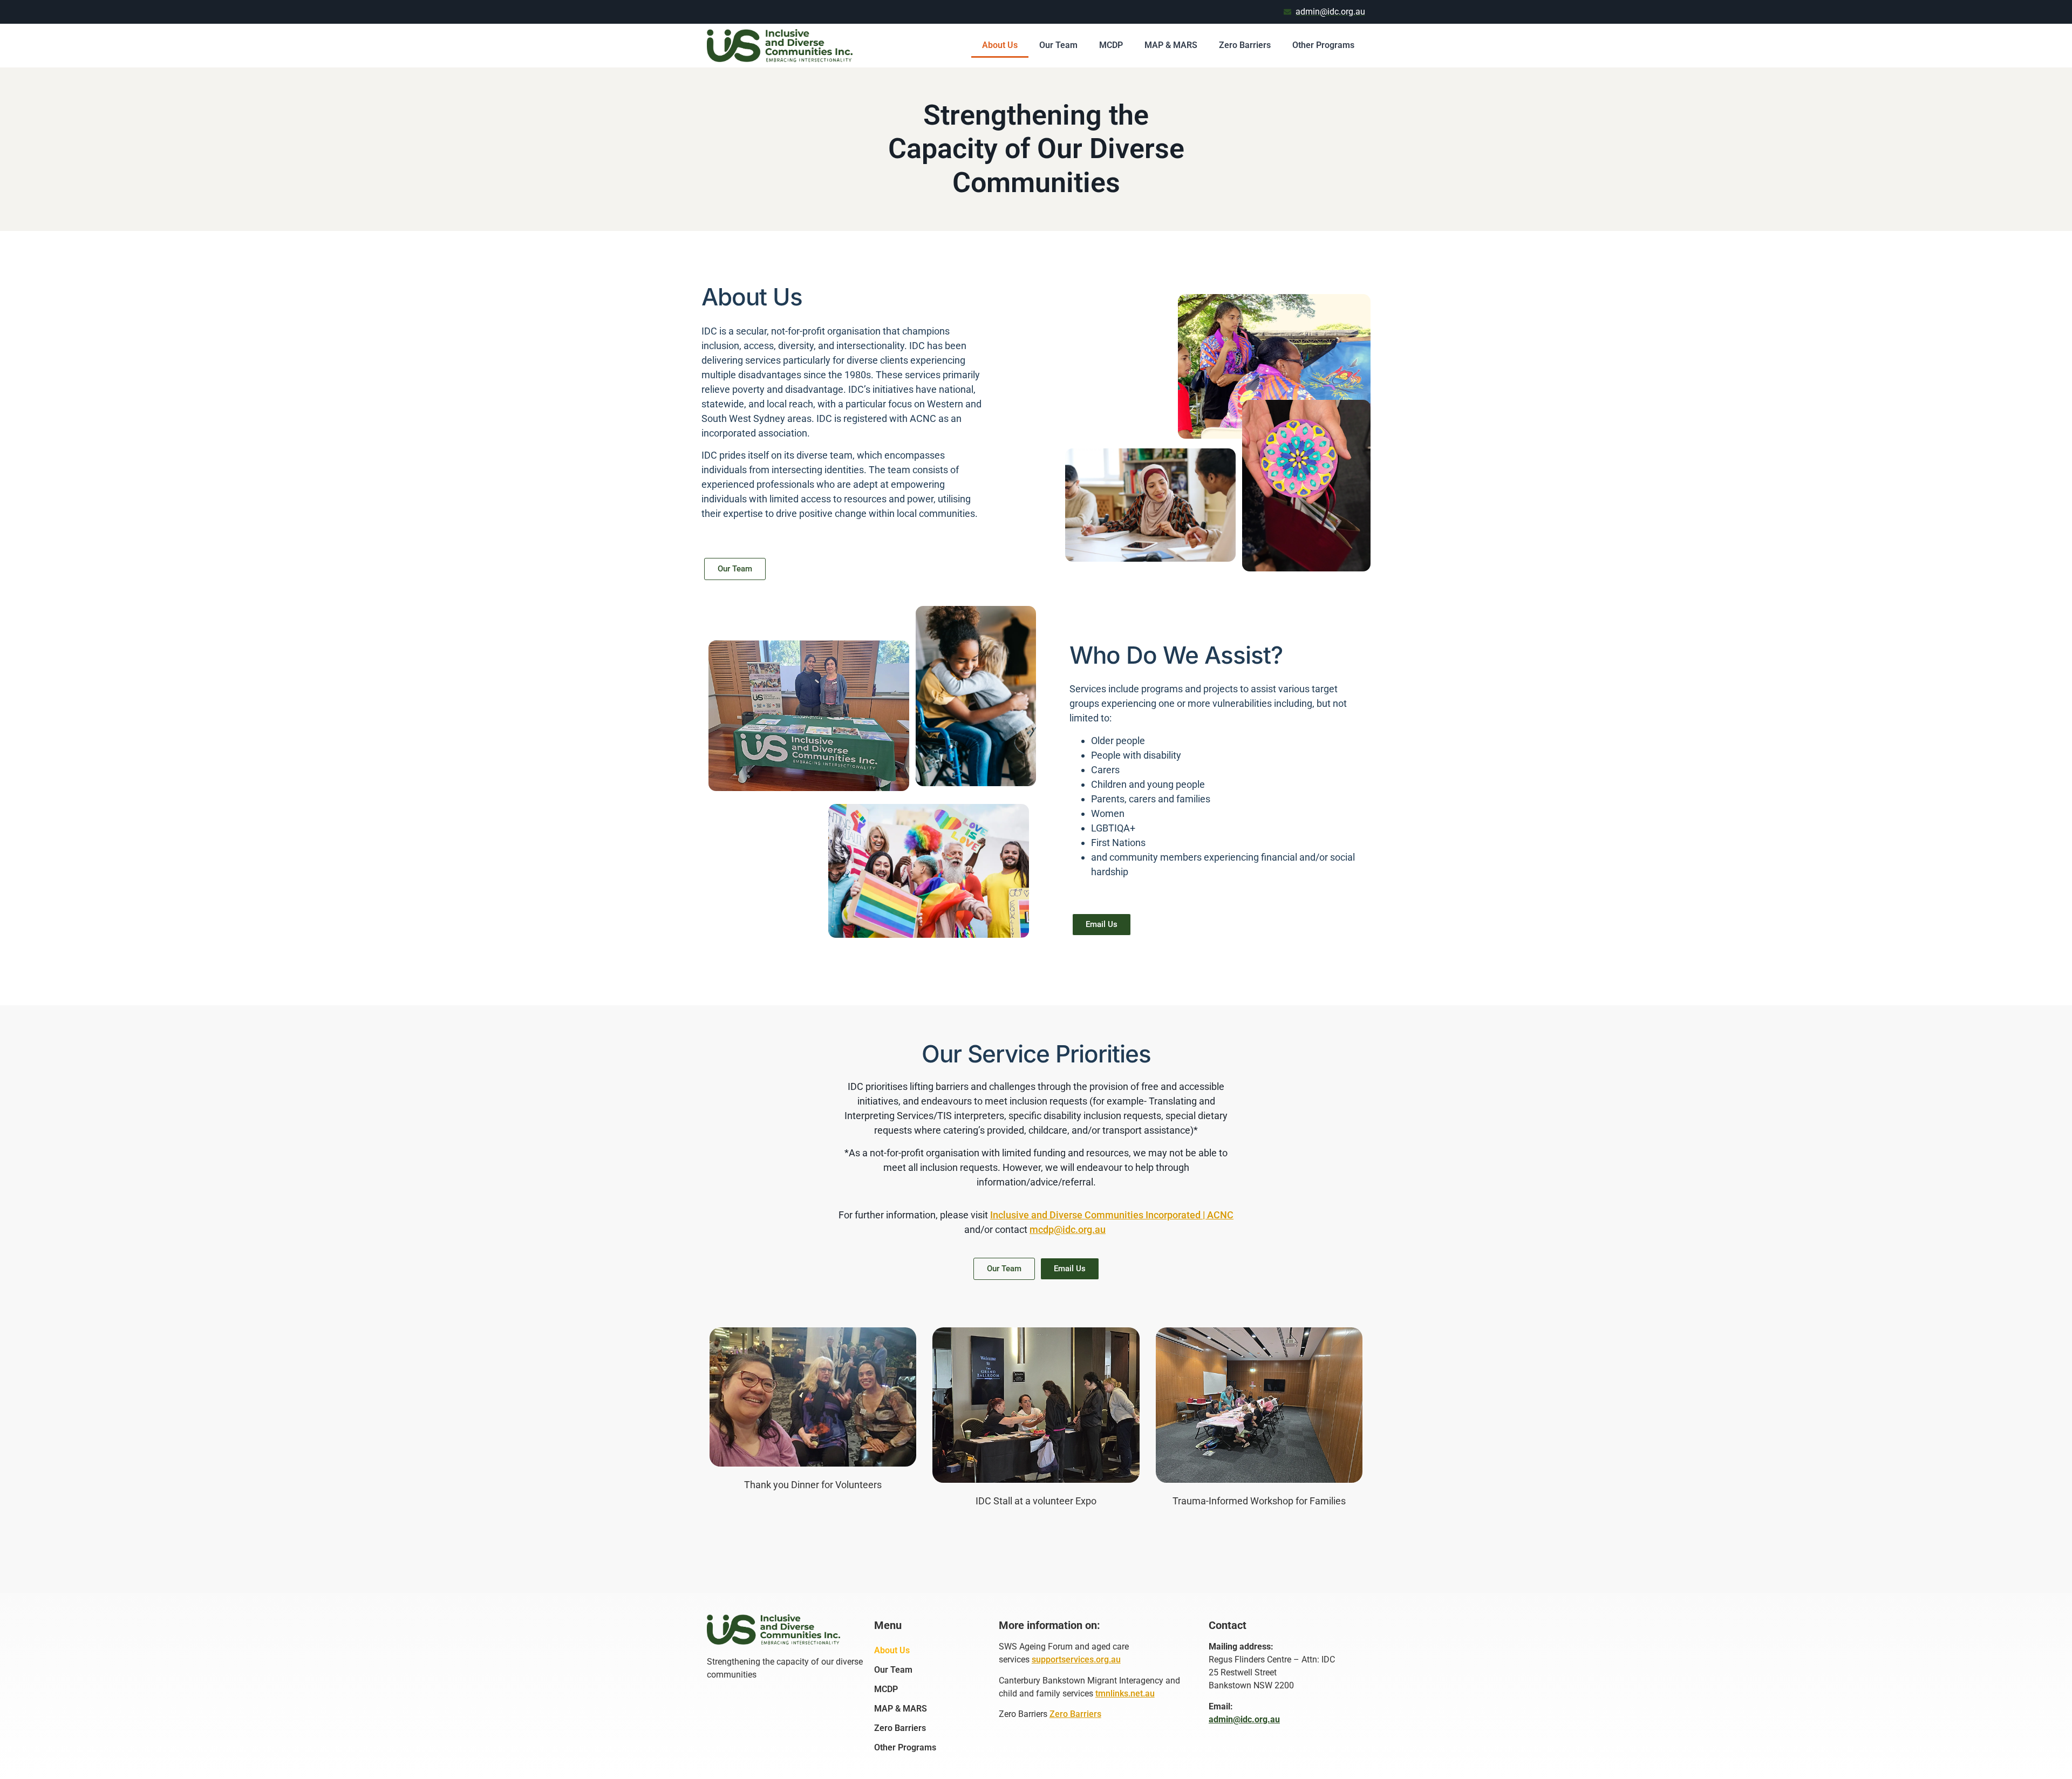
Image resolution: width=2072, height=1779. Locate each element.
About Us (1000, 45)
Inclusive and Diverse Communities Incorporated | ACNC (1112, 1215)
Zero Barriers (1245, 45)
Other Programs (1323, 45)
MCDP (1111, 45)
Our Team (1058, 45)
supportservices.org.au (1076, 1659)
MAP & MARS (1171, 45)
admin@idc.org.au (1244, 1719)
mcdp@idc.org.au (1068, 1229)
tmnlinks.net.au (1125, 1693)
